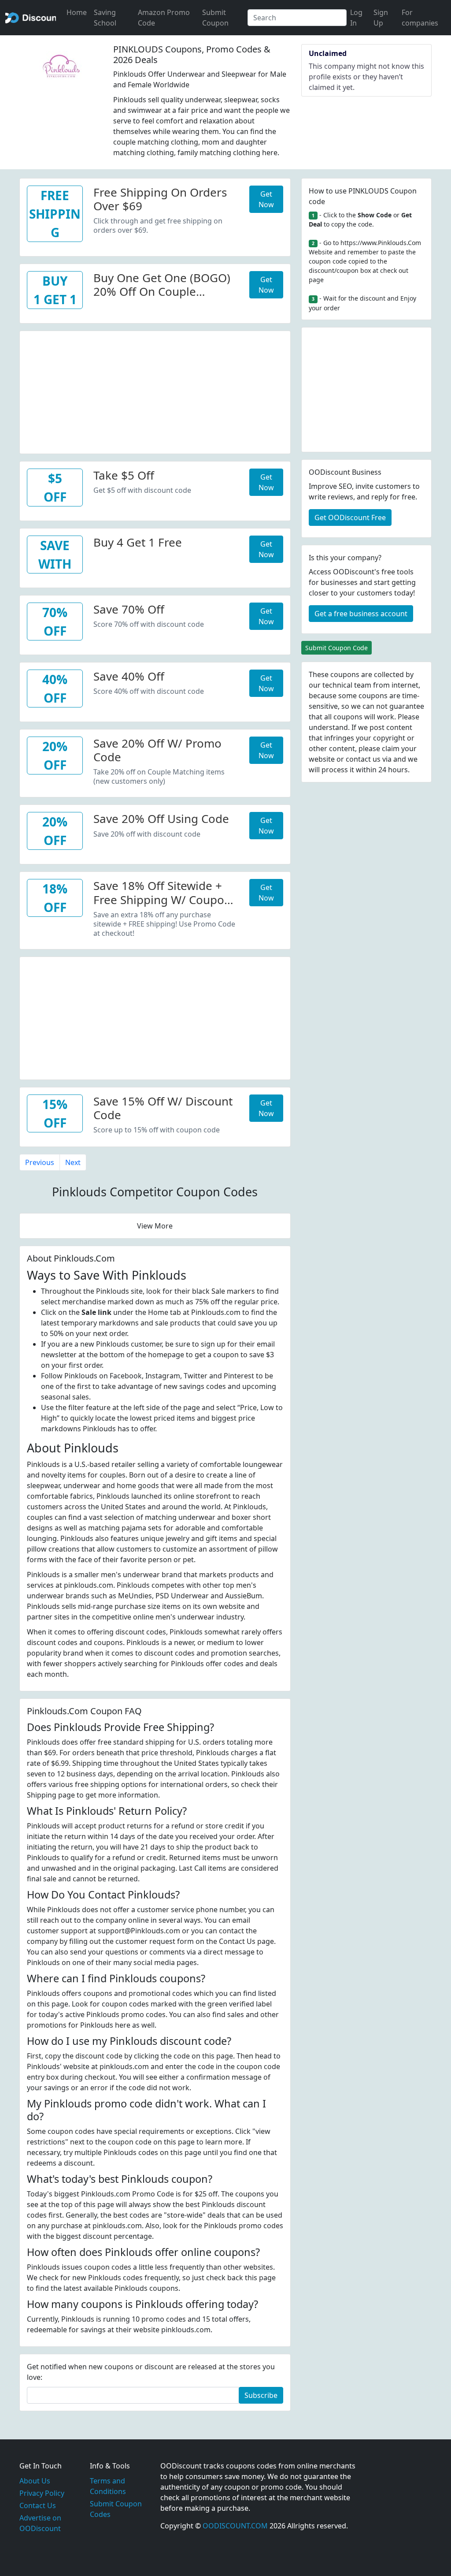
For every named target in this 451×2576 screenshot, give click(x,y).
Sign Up (381, 18)
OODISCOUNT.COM (235, 2526)
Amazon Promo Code (164, 18)
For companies (420, 18)
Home (77, 12)
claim (391, 748)
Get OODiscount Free (350, 517)
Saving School (105, 18)
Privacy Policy (42, 2493)
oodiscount (31, 18)
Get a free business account (361, 614)
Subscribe (261, 2395)
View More (155, 1226)
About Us (35, 2481)
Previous (40, 1162)
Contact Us (38, 2505)
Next (73, 1162)
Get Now (266, 199)
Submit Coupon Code (336, 648)
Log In (356, 18)
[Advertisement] (155, 393)
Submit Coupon (215, 18)
